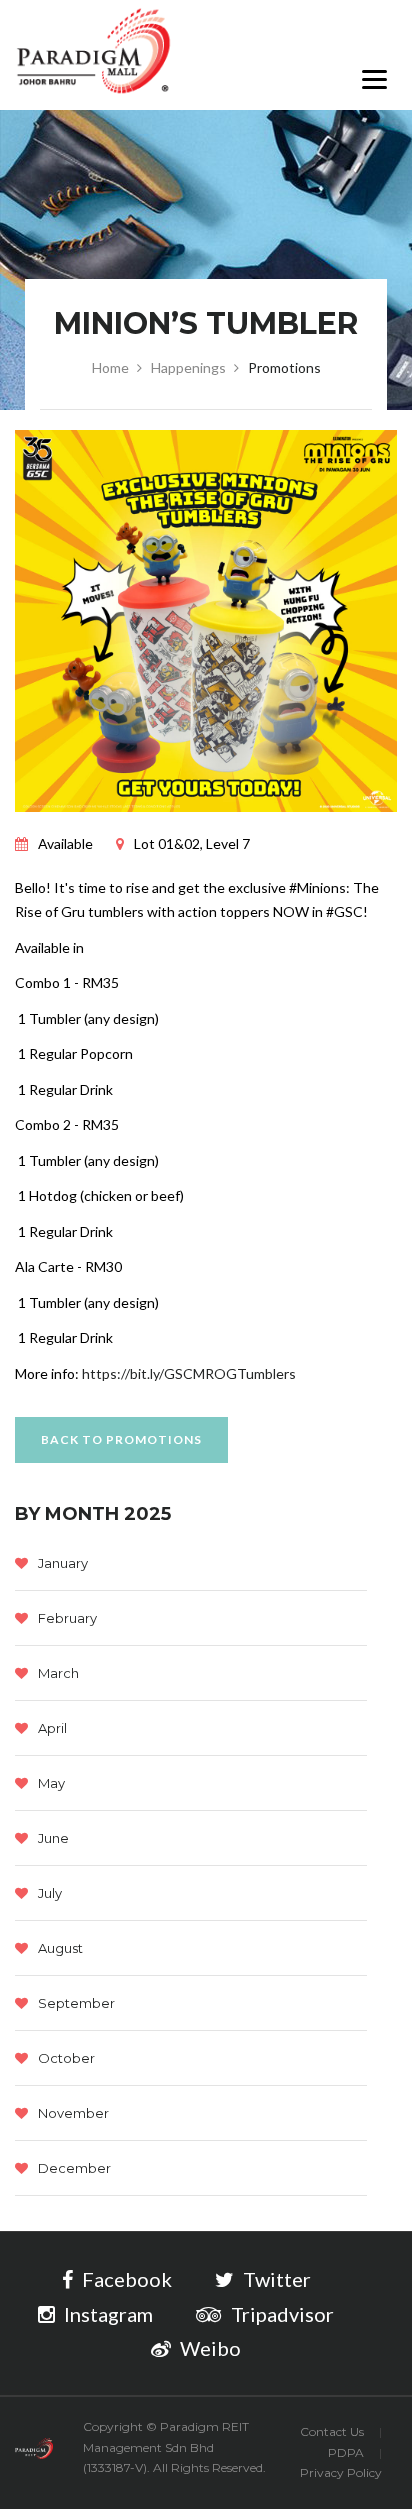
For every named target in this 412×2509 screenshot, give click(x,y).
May (51, 1783)
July (50, 1893)
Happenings (188, 367)
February (67, 1618)
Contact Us (332, 2431)
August (60, 1948)
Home (110, 367)
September (76, 2003)
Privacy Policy (341, 2472)
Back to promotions (121, 1439)
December (74, 2168)
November (73, 2113)
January (63, 1563)
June (53, 1838)
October (66, 2058)
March (58, 1673)
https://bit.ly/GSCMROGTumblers (189, 1373)
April (52, 1728)
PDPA (346, 2452)
